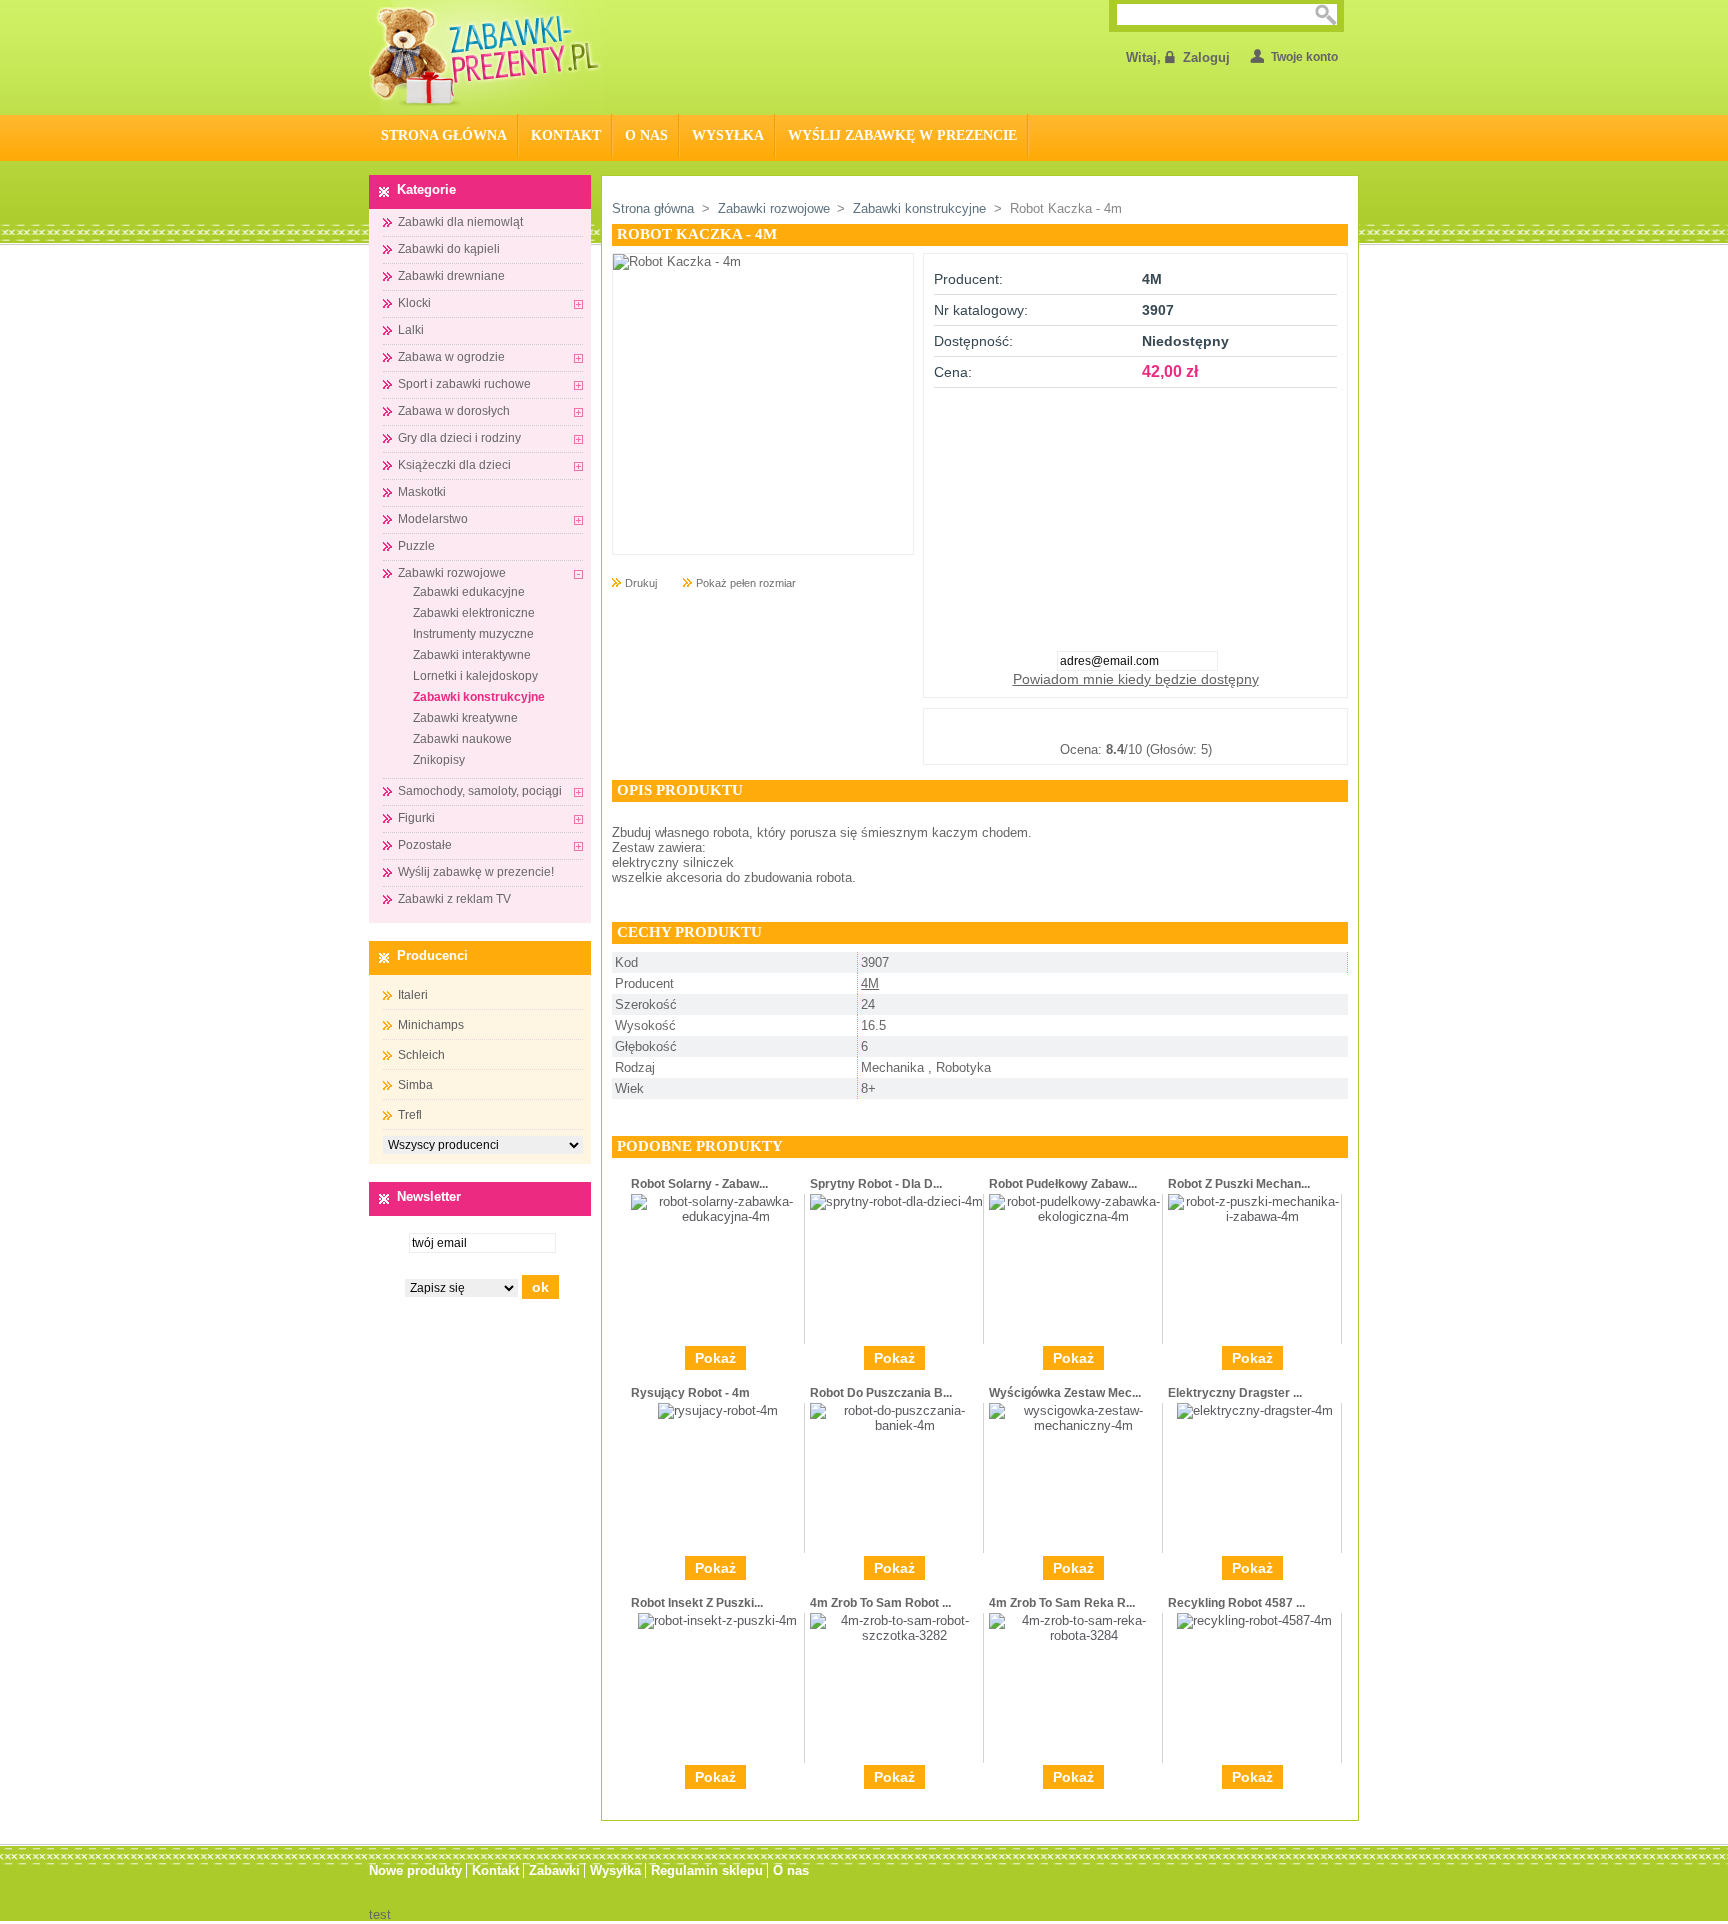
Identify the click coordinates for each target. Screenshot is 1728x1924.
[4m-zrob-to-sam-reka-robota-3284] (1075, 1635)
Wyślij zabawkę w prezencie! (476, 872)
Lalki (411, 330)
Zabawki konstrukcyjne (479, 697)
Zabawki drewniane (451, 276)
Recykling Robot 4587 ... (1236, 1603)
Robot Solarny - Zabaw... (699, 1184)
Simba (415, 1085)
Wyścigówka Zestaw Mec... (1065, 1393)
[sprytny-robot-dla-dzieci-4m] (896, 1201)
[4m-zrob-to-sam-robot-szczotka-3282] (896, 1635)
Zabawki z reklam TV (454, 899)
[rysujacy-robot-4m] (718, 1410)
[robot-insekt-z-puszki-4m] (717, 1620)
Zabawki (554, 1870)
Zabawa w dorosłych (454, 411)
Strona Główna (444, 135)
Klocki (414, 303)
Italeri (413, 995)
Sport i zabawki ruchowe (464, 384)
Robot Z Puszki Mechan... (1239, 1184)
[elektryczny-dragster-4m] (1255, 1410)
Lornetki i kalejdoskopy (475, 676)
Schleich (421, 1055)
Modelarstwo (433, 519)
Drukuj (641, 583)
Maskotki (422, 492)
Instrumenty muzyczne (473, 634)
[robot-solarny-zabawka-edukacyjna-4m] (717, 1216)
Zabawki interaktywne (472, 655)
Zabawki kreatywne (465, 718)
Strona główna (653, 208)
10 (1235, 725)
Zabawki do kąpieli (449, 249)
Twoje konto (1304, 57)
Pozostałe (425, 845)
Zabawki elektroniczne (474, 613)
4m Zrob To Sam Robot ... (880, 1603)
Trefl (410, 1115)
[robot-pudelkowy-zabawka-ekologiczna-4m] (1075, 1216)
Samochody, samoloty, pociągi (480, 791)
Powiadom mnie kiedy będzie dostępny (1136, 679)
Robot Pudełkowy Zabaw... (1063, 1184)
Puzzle (416, 546)
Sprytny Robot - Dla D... (876, 1184)
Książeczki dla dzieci (454, 465)
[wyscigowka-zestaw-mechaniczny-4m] (1075, 1425)
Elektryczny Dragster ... (1235, 1393)
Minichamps (431, 1025)
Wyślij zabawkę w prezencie (902, 135)
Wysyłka (728, 135)
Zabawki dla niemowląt (460, 222)
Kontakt (566, 135)
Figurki (416, 818)
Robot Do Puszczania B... (881, 1393)
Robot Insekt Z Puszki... (697, 1603)
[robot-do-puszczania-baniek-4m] (896, 1425)
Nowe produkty (415, 1870)
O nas (646, 135)
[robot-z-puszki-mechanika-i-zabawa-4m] (1254, 1216)
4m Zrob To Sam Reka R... (1062, 1603)
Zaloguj (1206, 57)
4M (870, 983)
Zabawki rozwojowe (452, 573)
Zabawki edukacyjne (469, 592)
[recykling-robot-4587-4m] (1254, 1620)
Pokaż (715, 1358)
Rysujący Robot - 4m (690, 1393)
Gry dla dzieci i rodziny (459, 438)
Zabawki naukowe (462, 739)
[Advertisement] (1136, 513)
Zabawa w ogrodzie (451, 357)
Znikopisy (439, 760)
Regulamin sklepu (707, 1870)
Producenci (432, 955)
